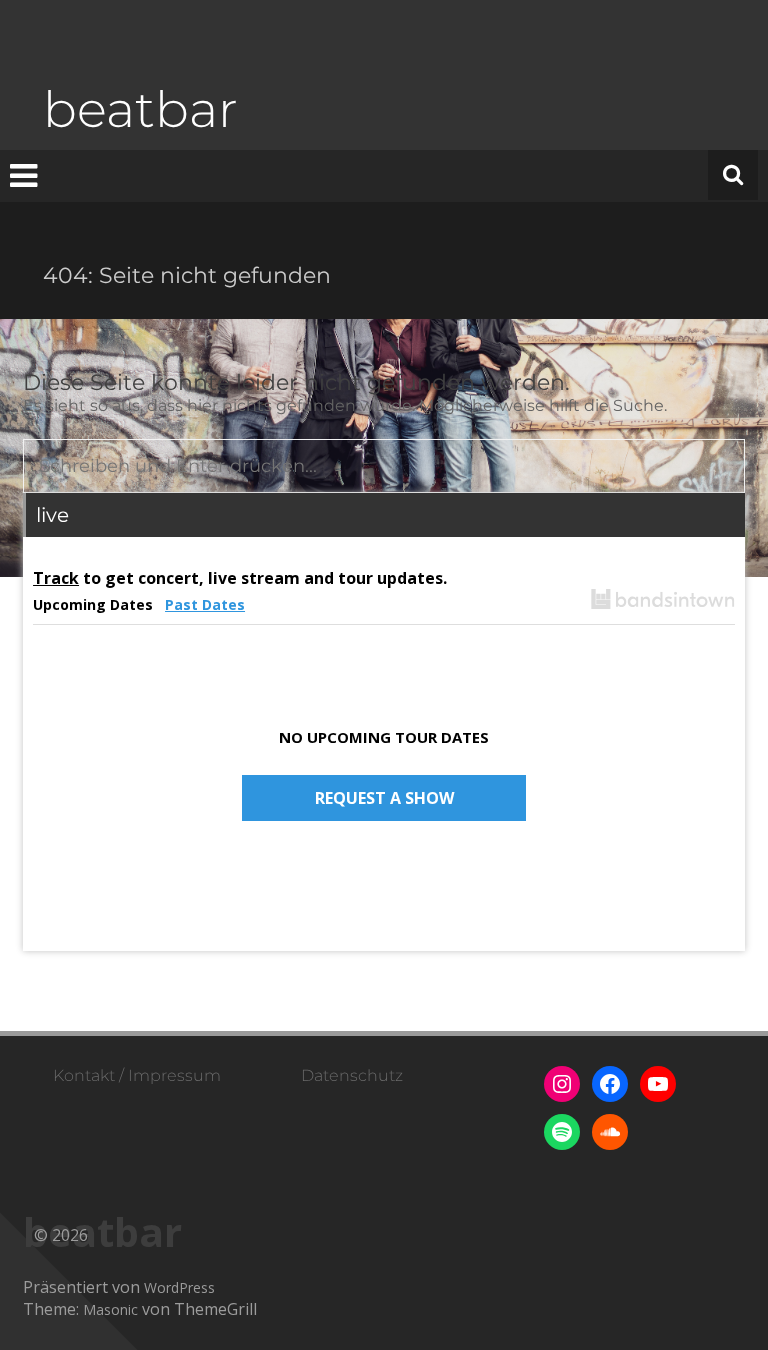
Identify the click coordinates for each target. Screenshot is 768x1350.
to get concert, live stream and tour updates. (240, 578)
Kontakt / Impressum (137, 1075)
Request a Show (384, 798)
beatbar (140, 109)
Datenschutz (352, 1075)
